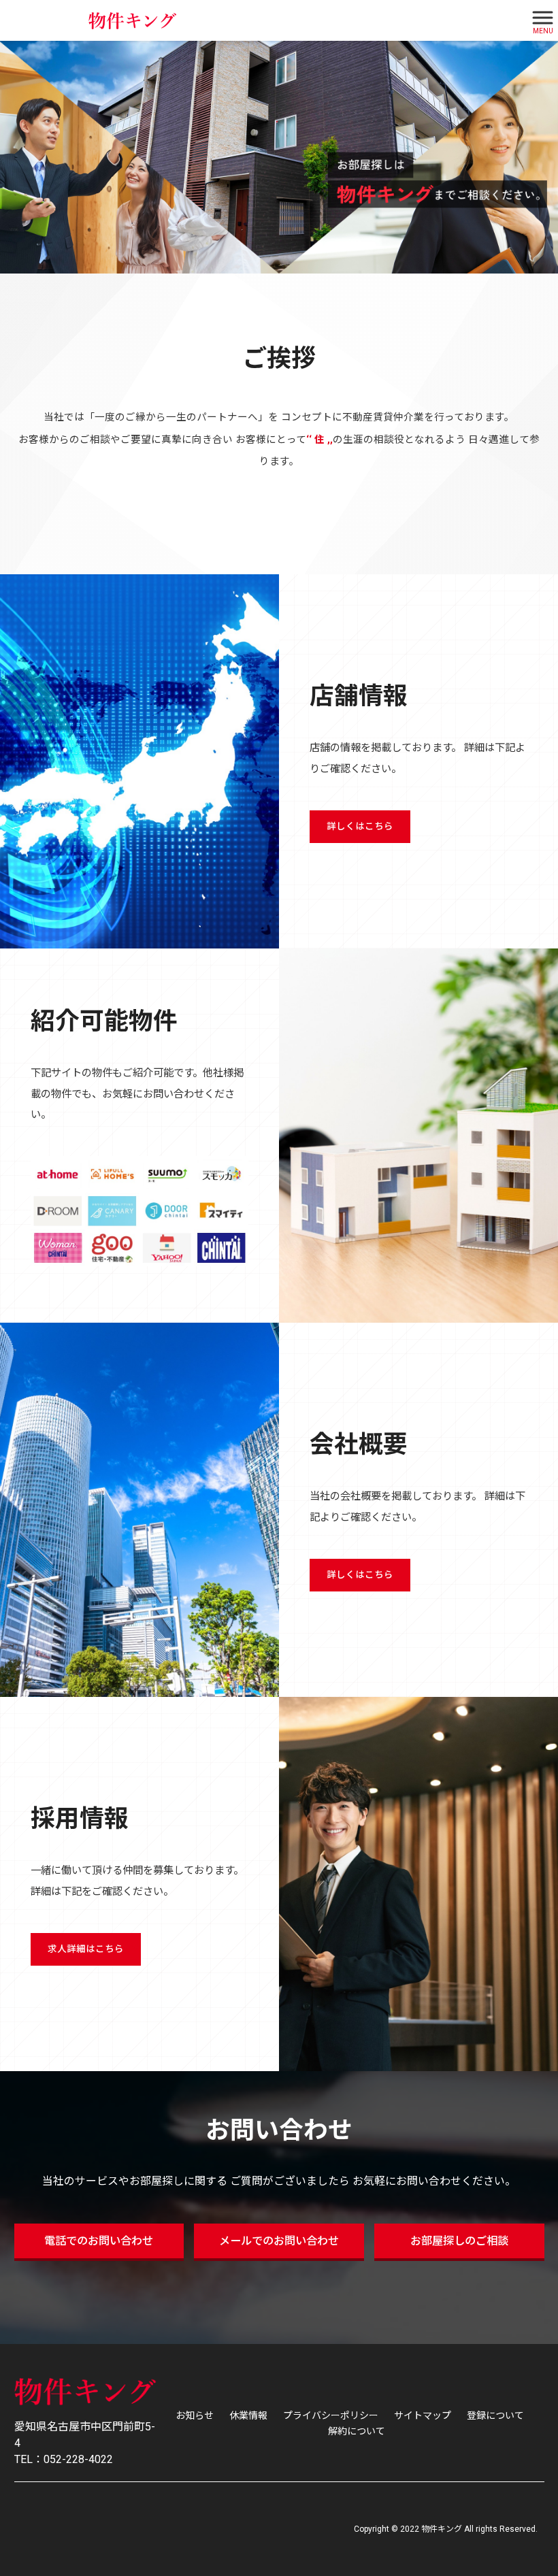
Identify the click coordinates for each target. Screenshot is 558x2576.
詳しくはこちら (360, 826)
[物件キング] (262, 21)
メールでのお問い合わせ (279, 2241)
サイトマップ (423, 2415)
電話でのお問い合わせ (99, 2241)
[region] (279, 157)
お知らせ (195, 2415)
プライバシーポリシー (331, 2415)
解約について (357, 2431)
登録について (495, 2415)
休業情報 (248, 2415)
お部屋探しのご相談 (459, 2241)
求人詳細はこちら (86, 1949)
